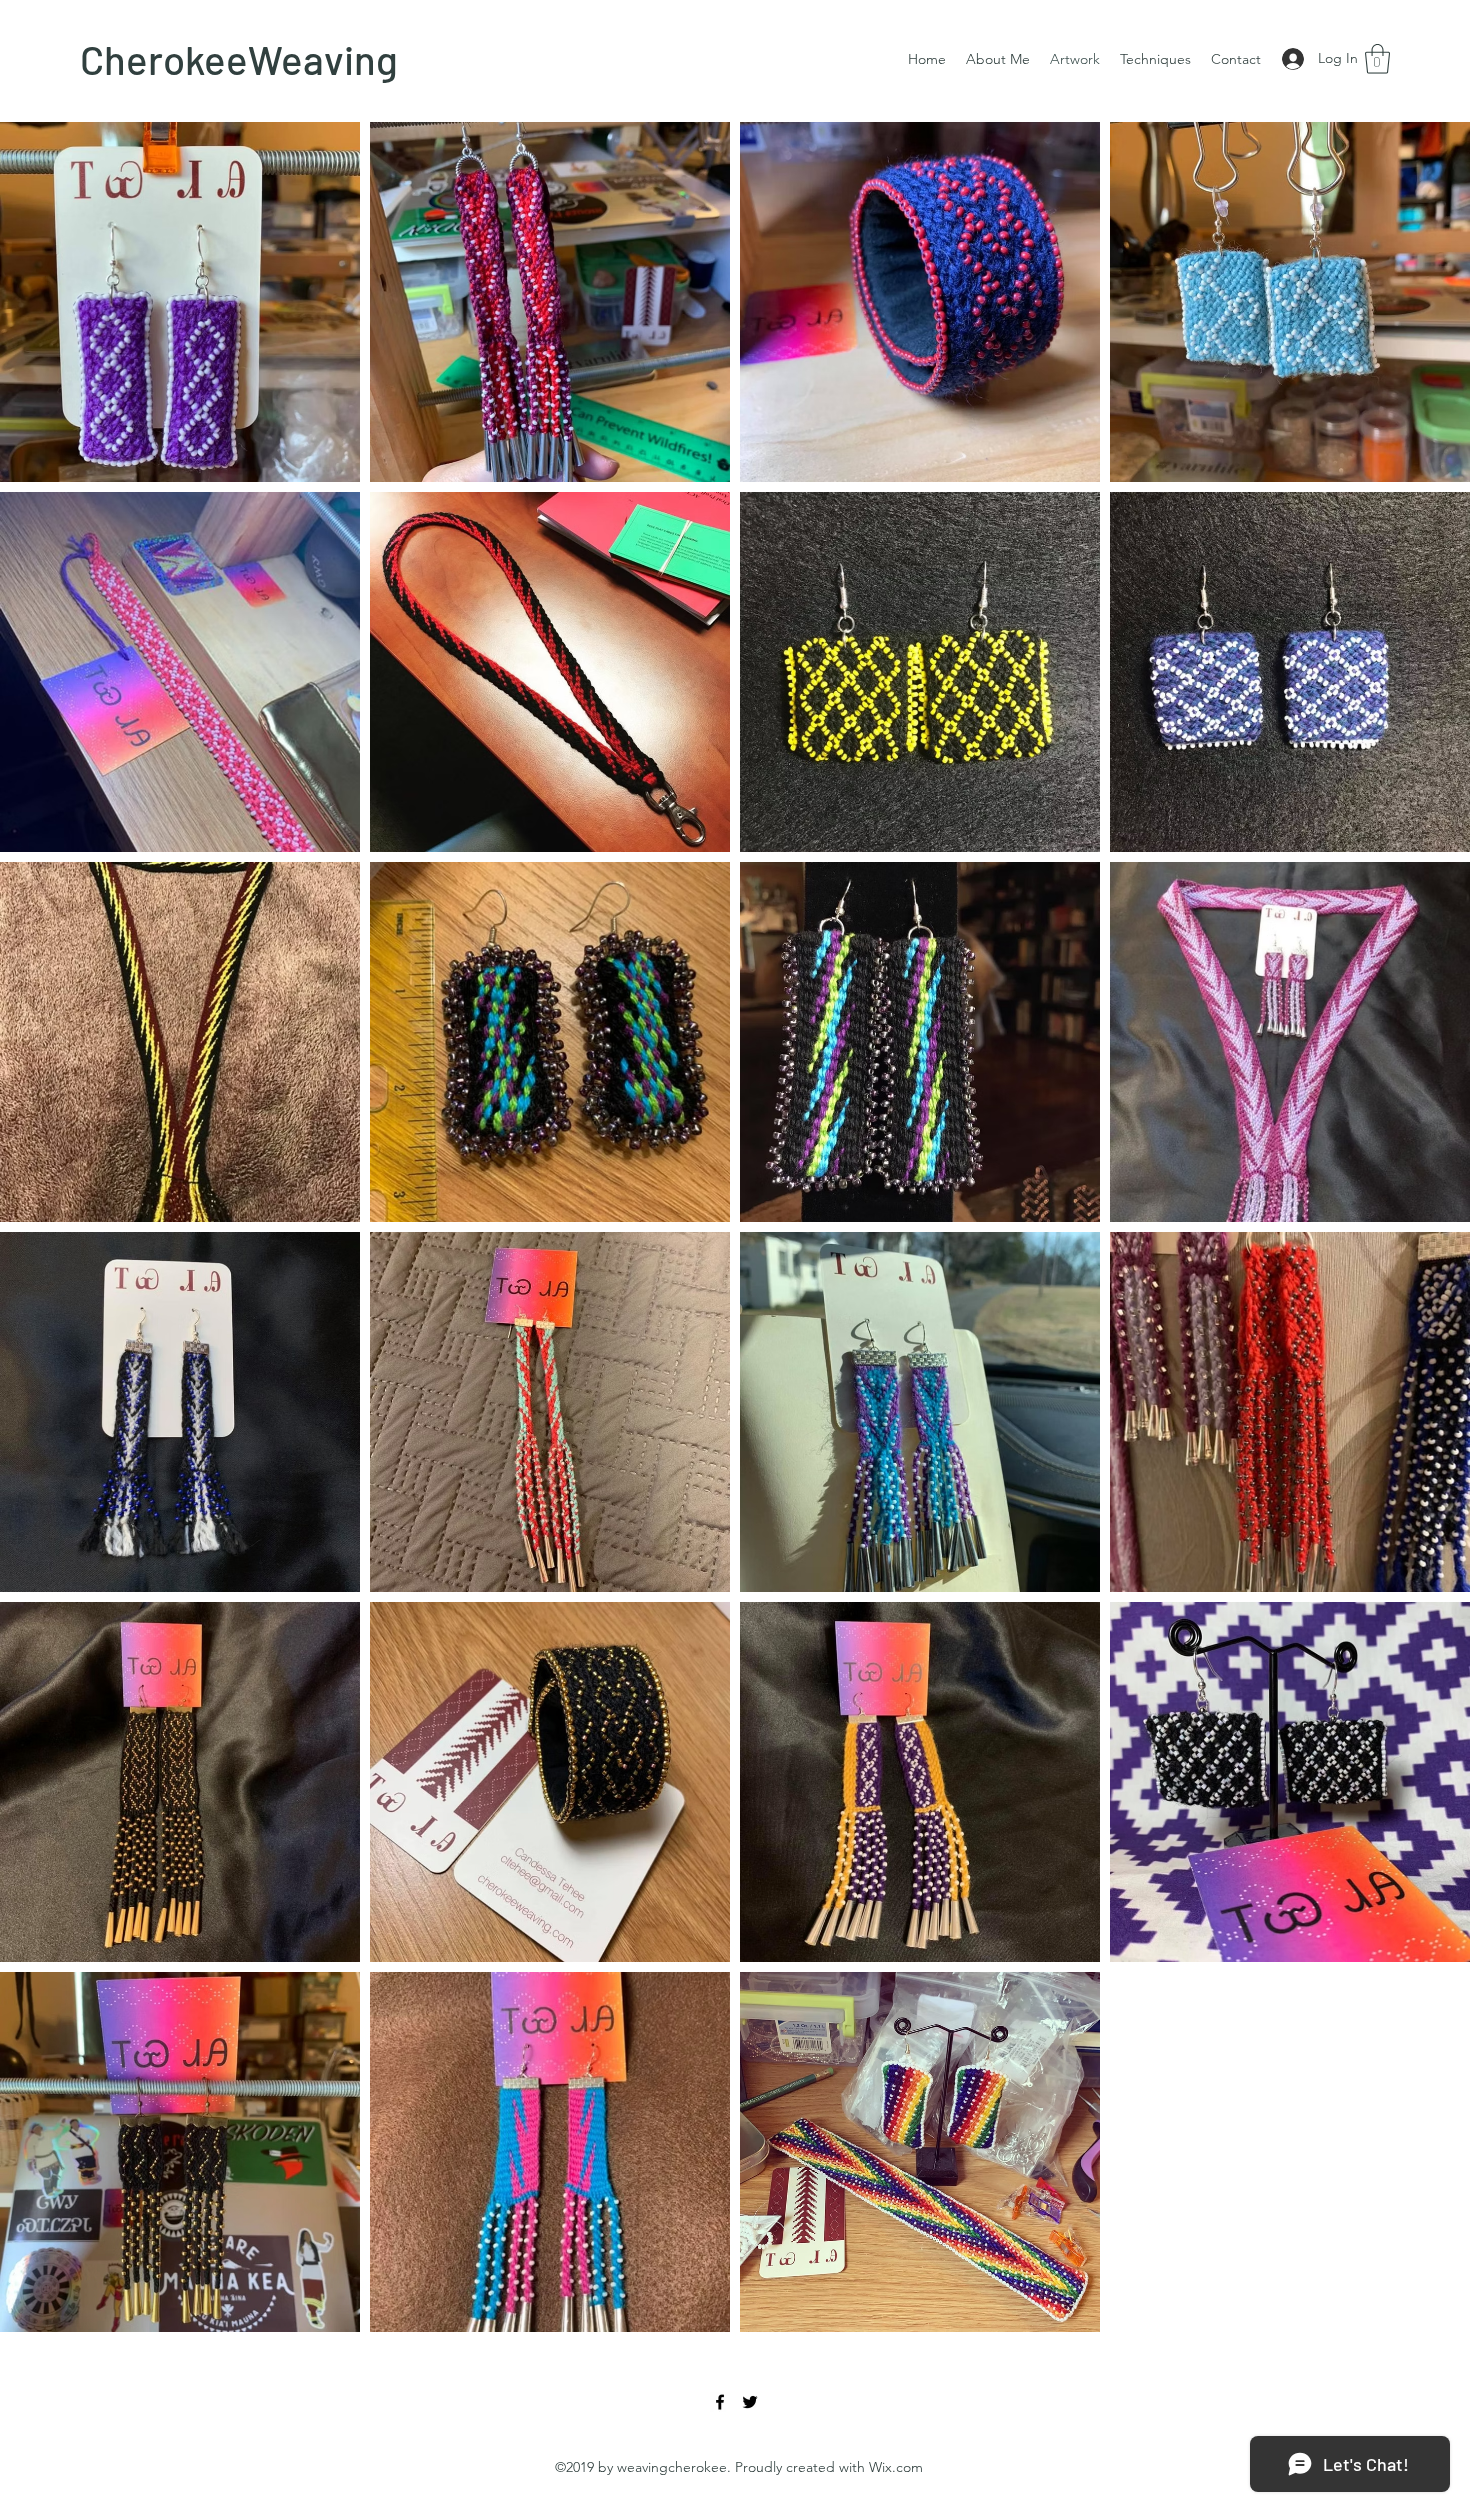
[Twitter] (750, 2402)
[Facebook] (720, 2402)
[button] (1377, 59)
